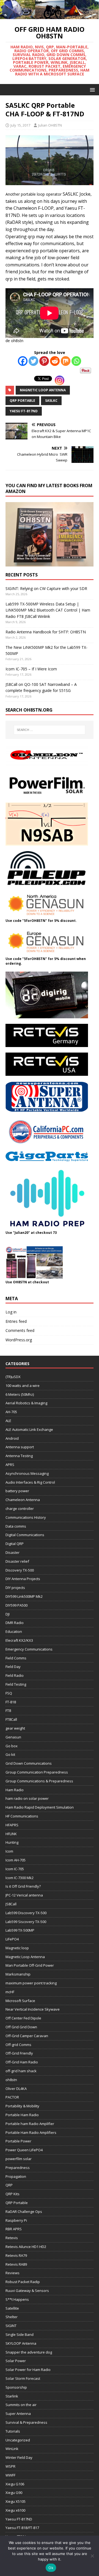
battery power (17, 1491)
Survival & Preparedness (26, 2422)
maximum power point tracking (31, 1983)
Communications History (26, 1517)
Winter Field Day (19, 2457)
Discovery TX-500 (20, 1570)
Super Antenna (18, 2414)
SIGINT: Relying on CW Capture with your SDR (46, 588)
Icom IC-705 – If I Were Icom (31, 669)
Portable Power (18, 2141)
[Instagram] (60, 380)
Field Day (13, 1667)
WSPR (10, 2466)
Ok (51, 2568)
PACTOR (12, 2097)
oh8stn (11, 2080)
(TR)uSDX (13, 1377)
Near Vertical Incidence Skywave (33, 2009)
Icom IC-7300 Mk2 (20, 1878)
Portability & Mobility (22, 2106)
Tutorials (13, 2431)
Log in (11, 1312)
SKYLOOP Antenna (21, 2343)
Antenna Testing (19, 1456)
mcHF (10, 1992)
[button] (91, 89)
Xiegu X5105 (16, 2501)
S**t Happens (17, 2299)
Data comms (16, 1526)
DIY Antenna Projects (23, 1579)
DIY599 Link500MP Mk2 (24, 1596)
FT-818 (11, 1702)
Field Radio (15, 1675)
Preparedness (18, 2168)
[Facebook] (23, 361)
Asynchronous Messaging (27, 1473)
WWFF (10, 2475)
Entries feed (16, 1321)
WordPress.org (19, 1340)
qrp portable (22, 401)
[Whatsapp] (76, 361)
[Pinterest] (44, 361)
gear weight (15, 1728)
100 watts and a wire (23, 1386)
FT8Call (11, 1719)
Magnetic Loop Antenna (25, 1957)
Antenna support (20, 1447)
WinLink (12, 2449)
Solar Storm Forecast (23, 2378)
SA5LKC (51, 401)
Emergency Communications (29, 1649)
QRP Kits (13, 2194)
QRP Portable (17, 2203)
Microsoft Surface (20, 2001)
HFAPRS (12, 1825)
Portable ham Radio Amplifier (30, 2124)
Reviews (13, 2273)
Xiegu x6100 (15, 2510)
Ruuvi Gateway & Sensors (27, 2291)
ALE (8, 1421)
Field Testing (16, 1684)
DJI (8, 1614)
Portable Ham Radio (22, 2115)
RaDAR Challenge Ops (24, 2212)
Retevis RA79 (16, 2255)
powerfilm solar (19, 2159)
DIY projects (15, 1588)
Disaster (13, 1552)
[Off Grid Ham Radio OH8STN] (50, 16)
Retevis (12, 2238)
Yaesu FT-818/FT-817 (22, 2528)
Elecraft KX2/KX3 (19, 1640)
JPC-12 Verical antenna (24, 1895)
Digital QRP (15, 1544)
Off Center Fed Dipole (23, 2018)
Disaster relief (17, 1561)
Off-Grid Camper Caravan (27, 2036)
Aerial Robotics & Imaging (26, 1403)
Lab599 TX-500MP (20, 1930)
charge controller (20, 1509)
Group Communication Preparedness (37, 1772)
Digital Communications (25, 1535)
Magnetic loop (17, 1948)
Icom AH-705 (16, 1860)
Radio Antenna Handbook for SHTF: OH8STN (46, 632)
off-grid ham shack (21, 2071)
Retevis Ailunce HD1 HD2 (26, 2247)
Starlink (12, 2396)
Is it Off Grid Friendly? (23, 1886)
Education (14, 1631)
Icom (9, 1851)
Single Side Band (20, 2334)
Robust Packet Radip (23, 2282)
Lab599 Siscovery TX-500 (26, 1922)
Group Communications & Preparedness (39, 1781)
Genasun (13, 1737)
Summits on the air (21, 2405)
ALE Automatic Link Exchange (29, 1429)
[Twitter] (33, 361)
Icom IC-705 (15, 1869)
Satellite (12, 2308)
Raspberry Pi (16, 2220)
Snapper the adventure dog (29, 2352)
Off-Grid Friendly (19, 2053)
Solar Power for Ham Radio (28, 2370)
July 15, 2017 (20, 125)
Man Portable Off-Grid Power (30, 1965)
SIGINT (11, 2326)
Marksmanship (18, 1974)
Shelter (12, 2317)
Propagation (16, 2176)
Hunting (12, 1842)
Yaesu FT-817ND (24, 411)
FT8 (8, 1711)
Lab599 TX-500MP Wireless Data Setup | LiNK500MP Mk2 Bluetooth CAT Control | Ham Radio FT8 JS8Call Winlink (48, 610)
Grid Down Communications (29, 1763)
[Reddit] (55, 361)
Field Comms (16, 1658)
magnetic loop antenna (43, 390)
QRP (9, 2185)
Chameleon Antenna (23, 1500)
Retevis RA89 (16, 2264)
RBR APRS (14, 2229)
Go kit (10, 1754)
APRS (10, 1465)
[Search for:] (50, 730)
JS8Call (11, 1904)
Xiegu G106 (15, 2484)
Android (12, 1438)
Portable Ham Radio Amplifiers (31, 2132)
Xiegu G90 (14, 2493)
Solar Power (16, 2361)
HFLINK (11, 1834)
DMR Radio (15, 1623)
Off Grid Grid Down (21, 2027)
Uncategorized (18, 2440)
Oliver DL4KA (16, 2089)
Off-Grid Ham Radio (22, 2062)
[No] (92, 2556)
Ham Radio (15, 1790)
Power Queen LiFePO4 (24, 2150)
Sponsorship (16, 2387)
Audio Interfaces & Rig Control (30, 1482)
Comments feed (20, 1330)
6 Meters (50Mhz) (20, 1394)
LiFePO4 (12, 1939)
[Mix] (66, 361)
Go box (12, 1746)
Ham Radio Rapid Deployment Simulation (40, 1807)
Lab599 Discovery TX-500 (26, 1913)
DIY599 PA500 (16, 1605)
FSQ (9, 1693)
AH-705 (11, 1412)
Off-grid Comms (18, 2045)
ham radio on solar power (27, 1798)
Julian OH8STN (50, 125)
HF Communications (22, 1816)
